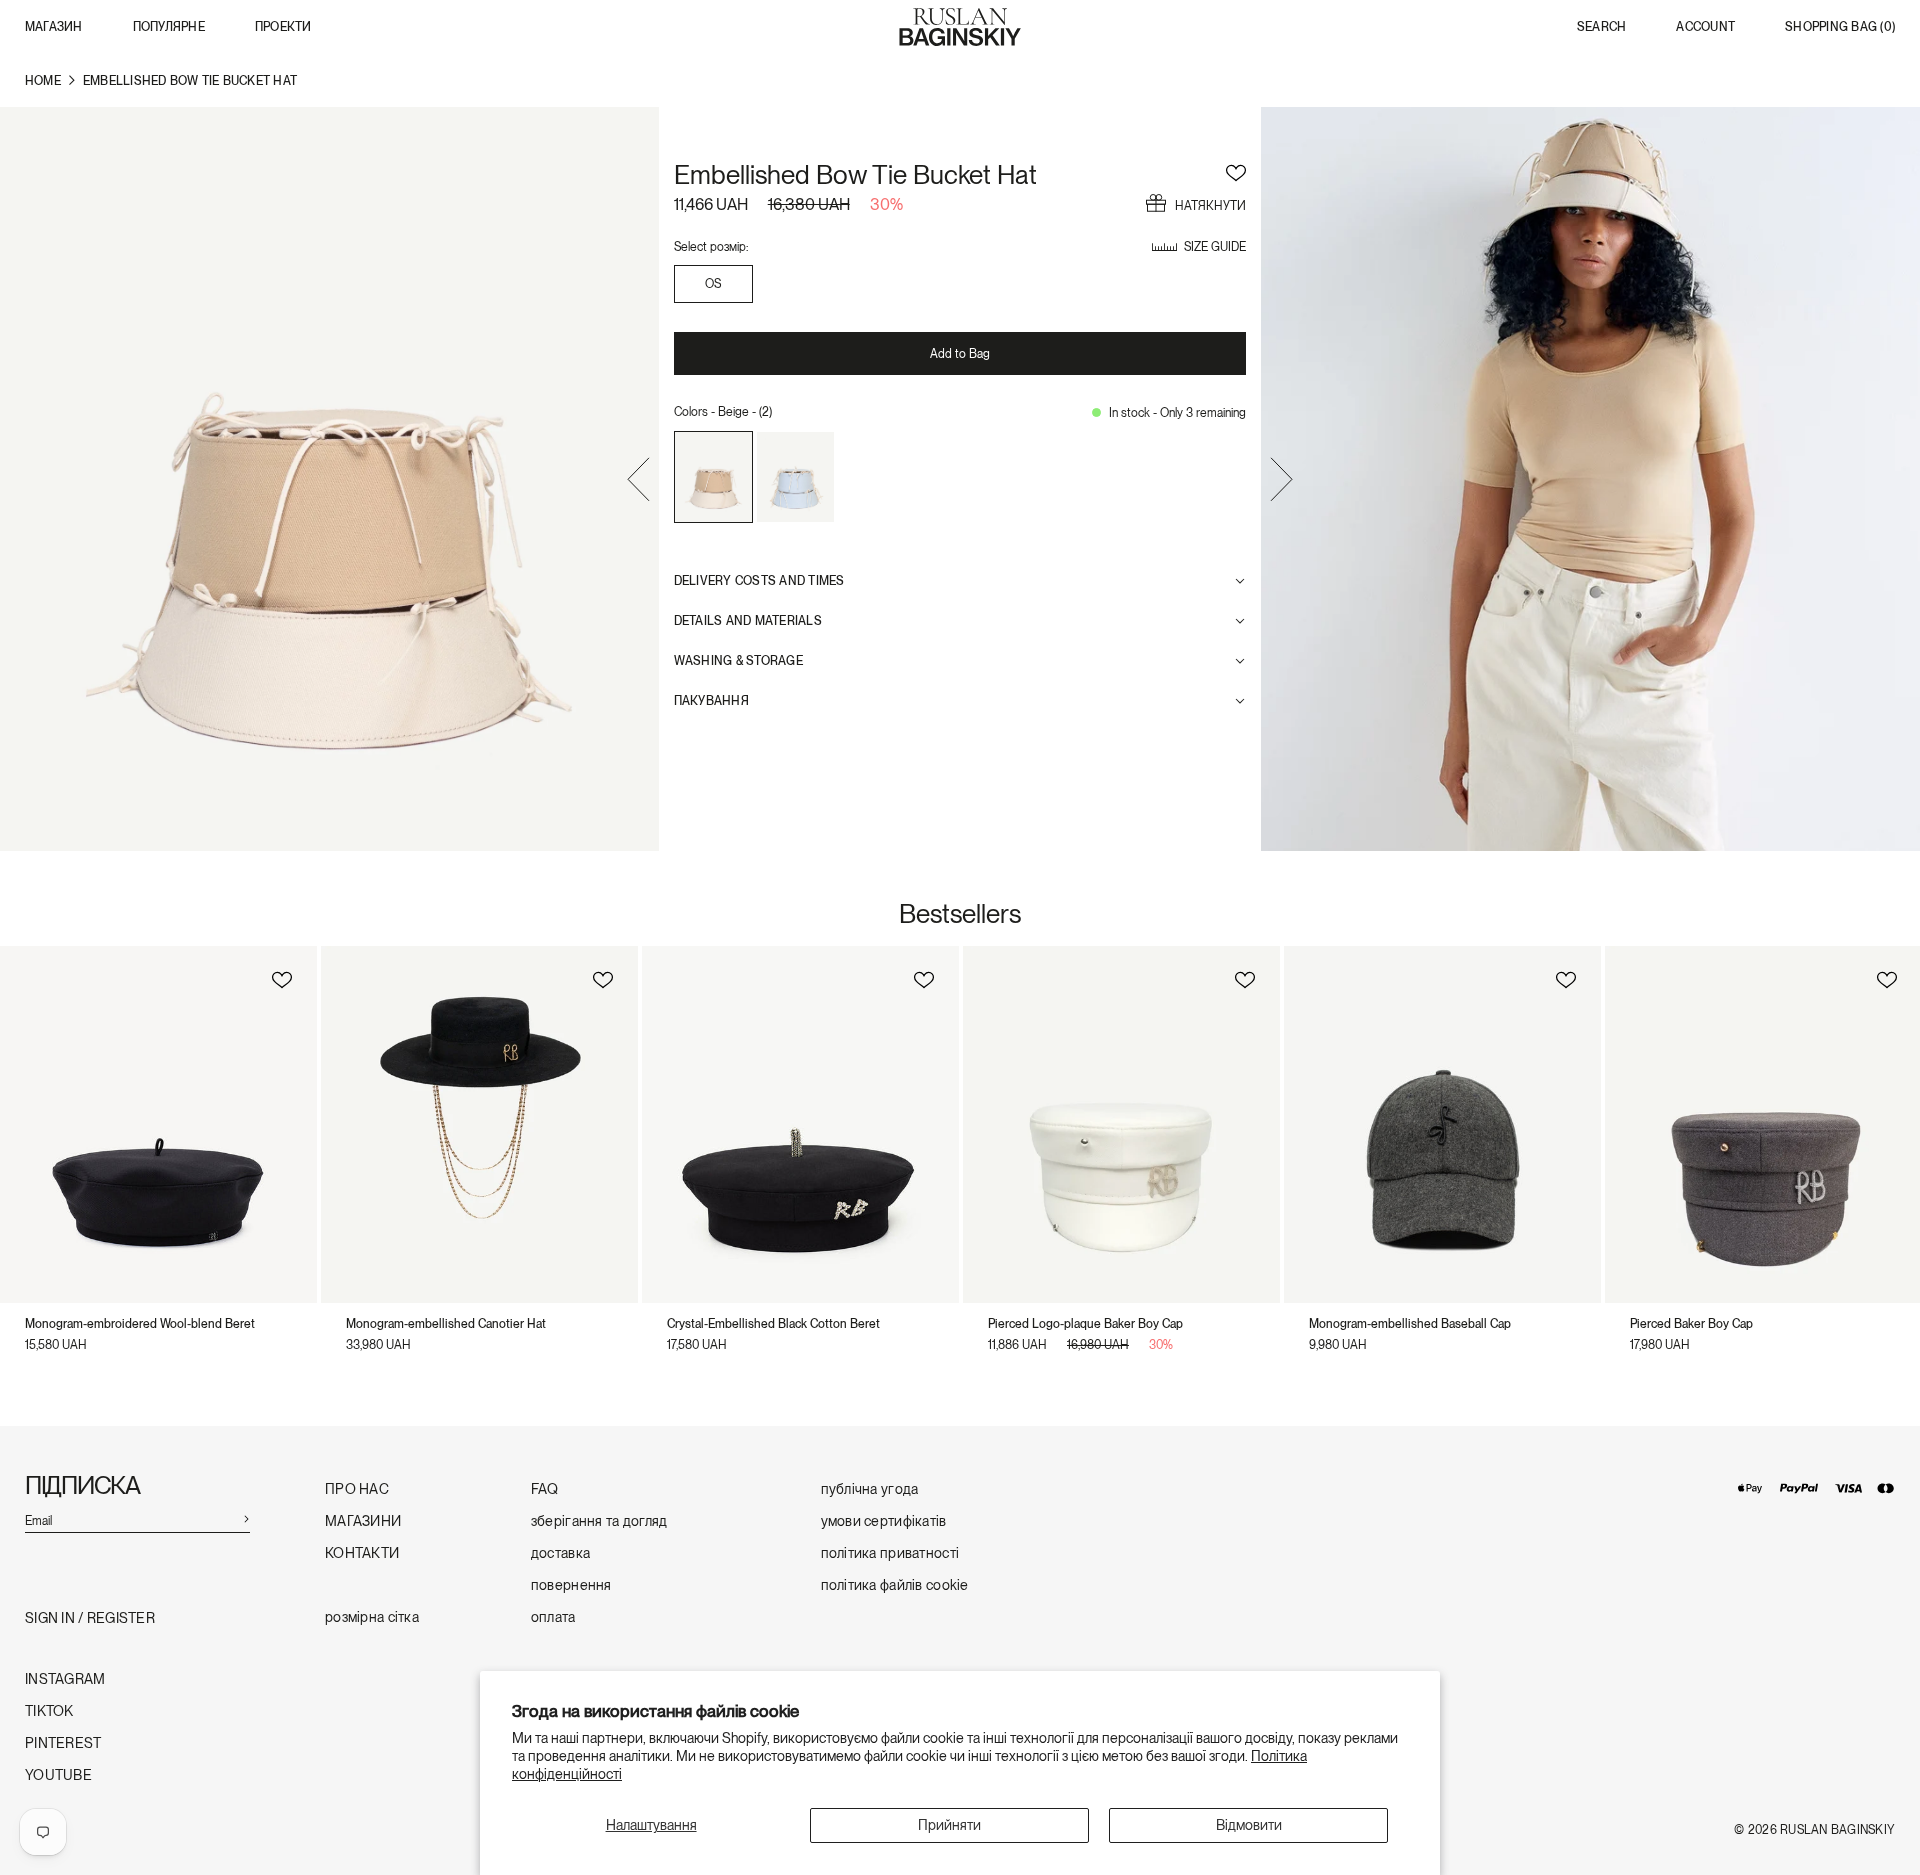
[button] (638, 482)
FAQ (545, 1489)
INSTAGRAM (65, 1679)
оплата (553, 1617)
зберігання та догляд (599, 1521)
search (1601, 27)
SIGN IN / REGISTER (90, 1618)
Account (1705, 27)
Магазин (54, 27)
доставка (560, 1553)
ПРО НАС (357, 1489)
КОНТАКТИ (362, 1553)
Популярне (169, 27)
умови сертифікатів (884, 1521)
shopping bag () (1840, 27)
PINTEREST (63, 1743)
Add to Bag (960, 354)
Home (43, 81)
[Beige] (713, 477)
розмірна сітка (372, 1617)
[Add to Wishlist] (1236, 170)
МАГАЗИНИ (363, 1521)
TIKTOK (49, 1711)
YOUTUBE (58, 1775)
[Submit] (246, 1518)
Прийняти (949, 1825)
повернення (571, 1585)
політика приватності (890, 1553)
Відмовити (1249, 1825)
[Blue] (795, 477)
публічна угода (870, 1489)
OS (713, 284)
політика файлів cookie (895, 1585)
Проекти (283, 27)
